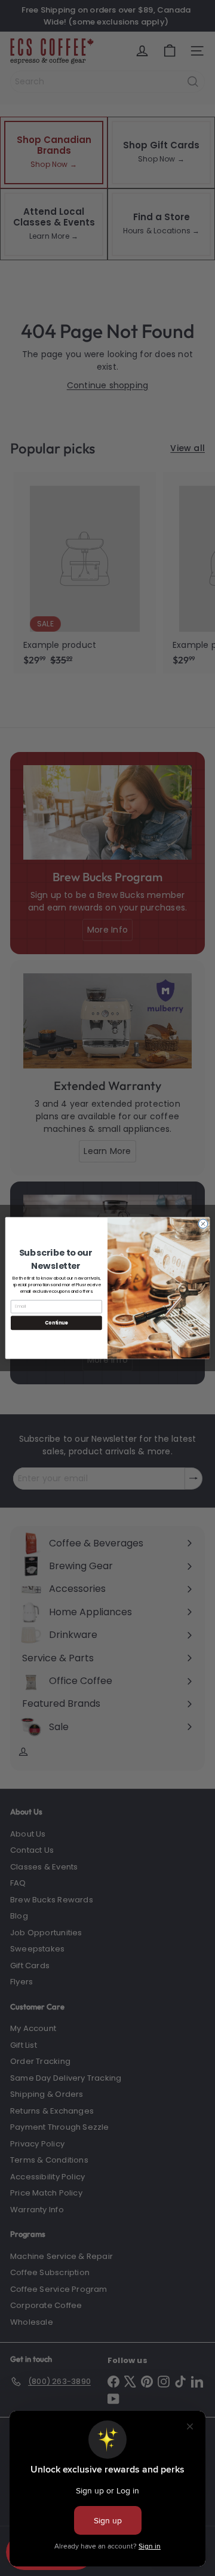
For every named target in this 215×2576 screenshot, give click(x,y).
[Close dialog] (203, 1224)
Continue (56, 1322)
